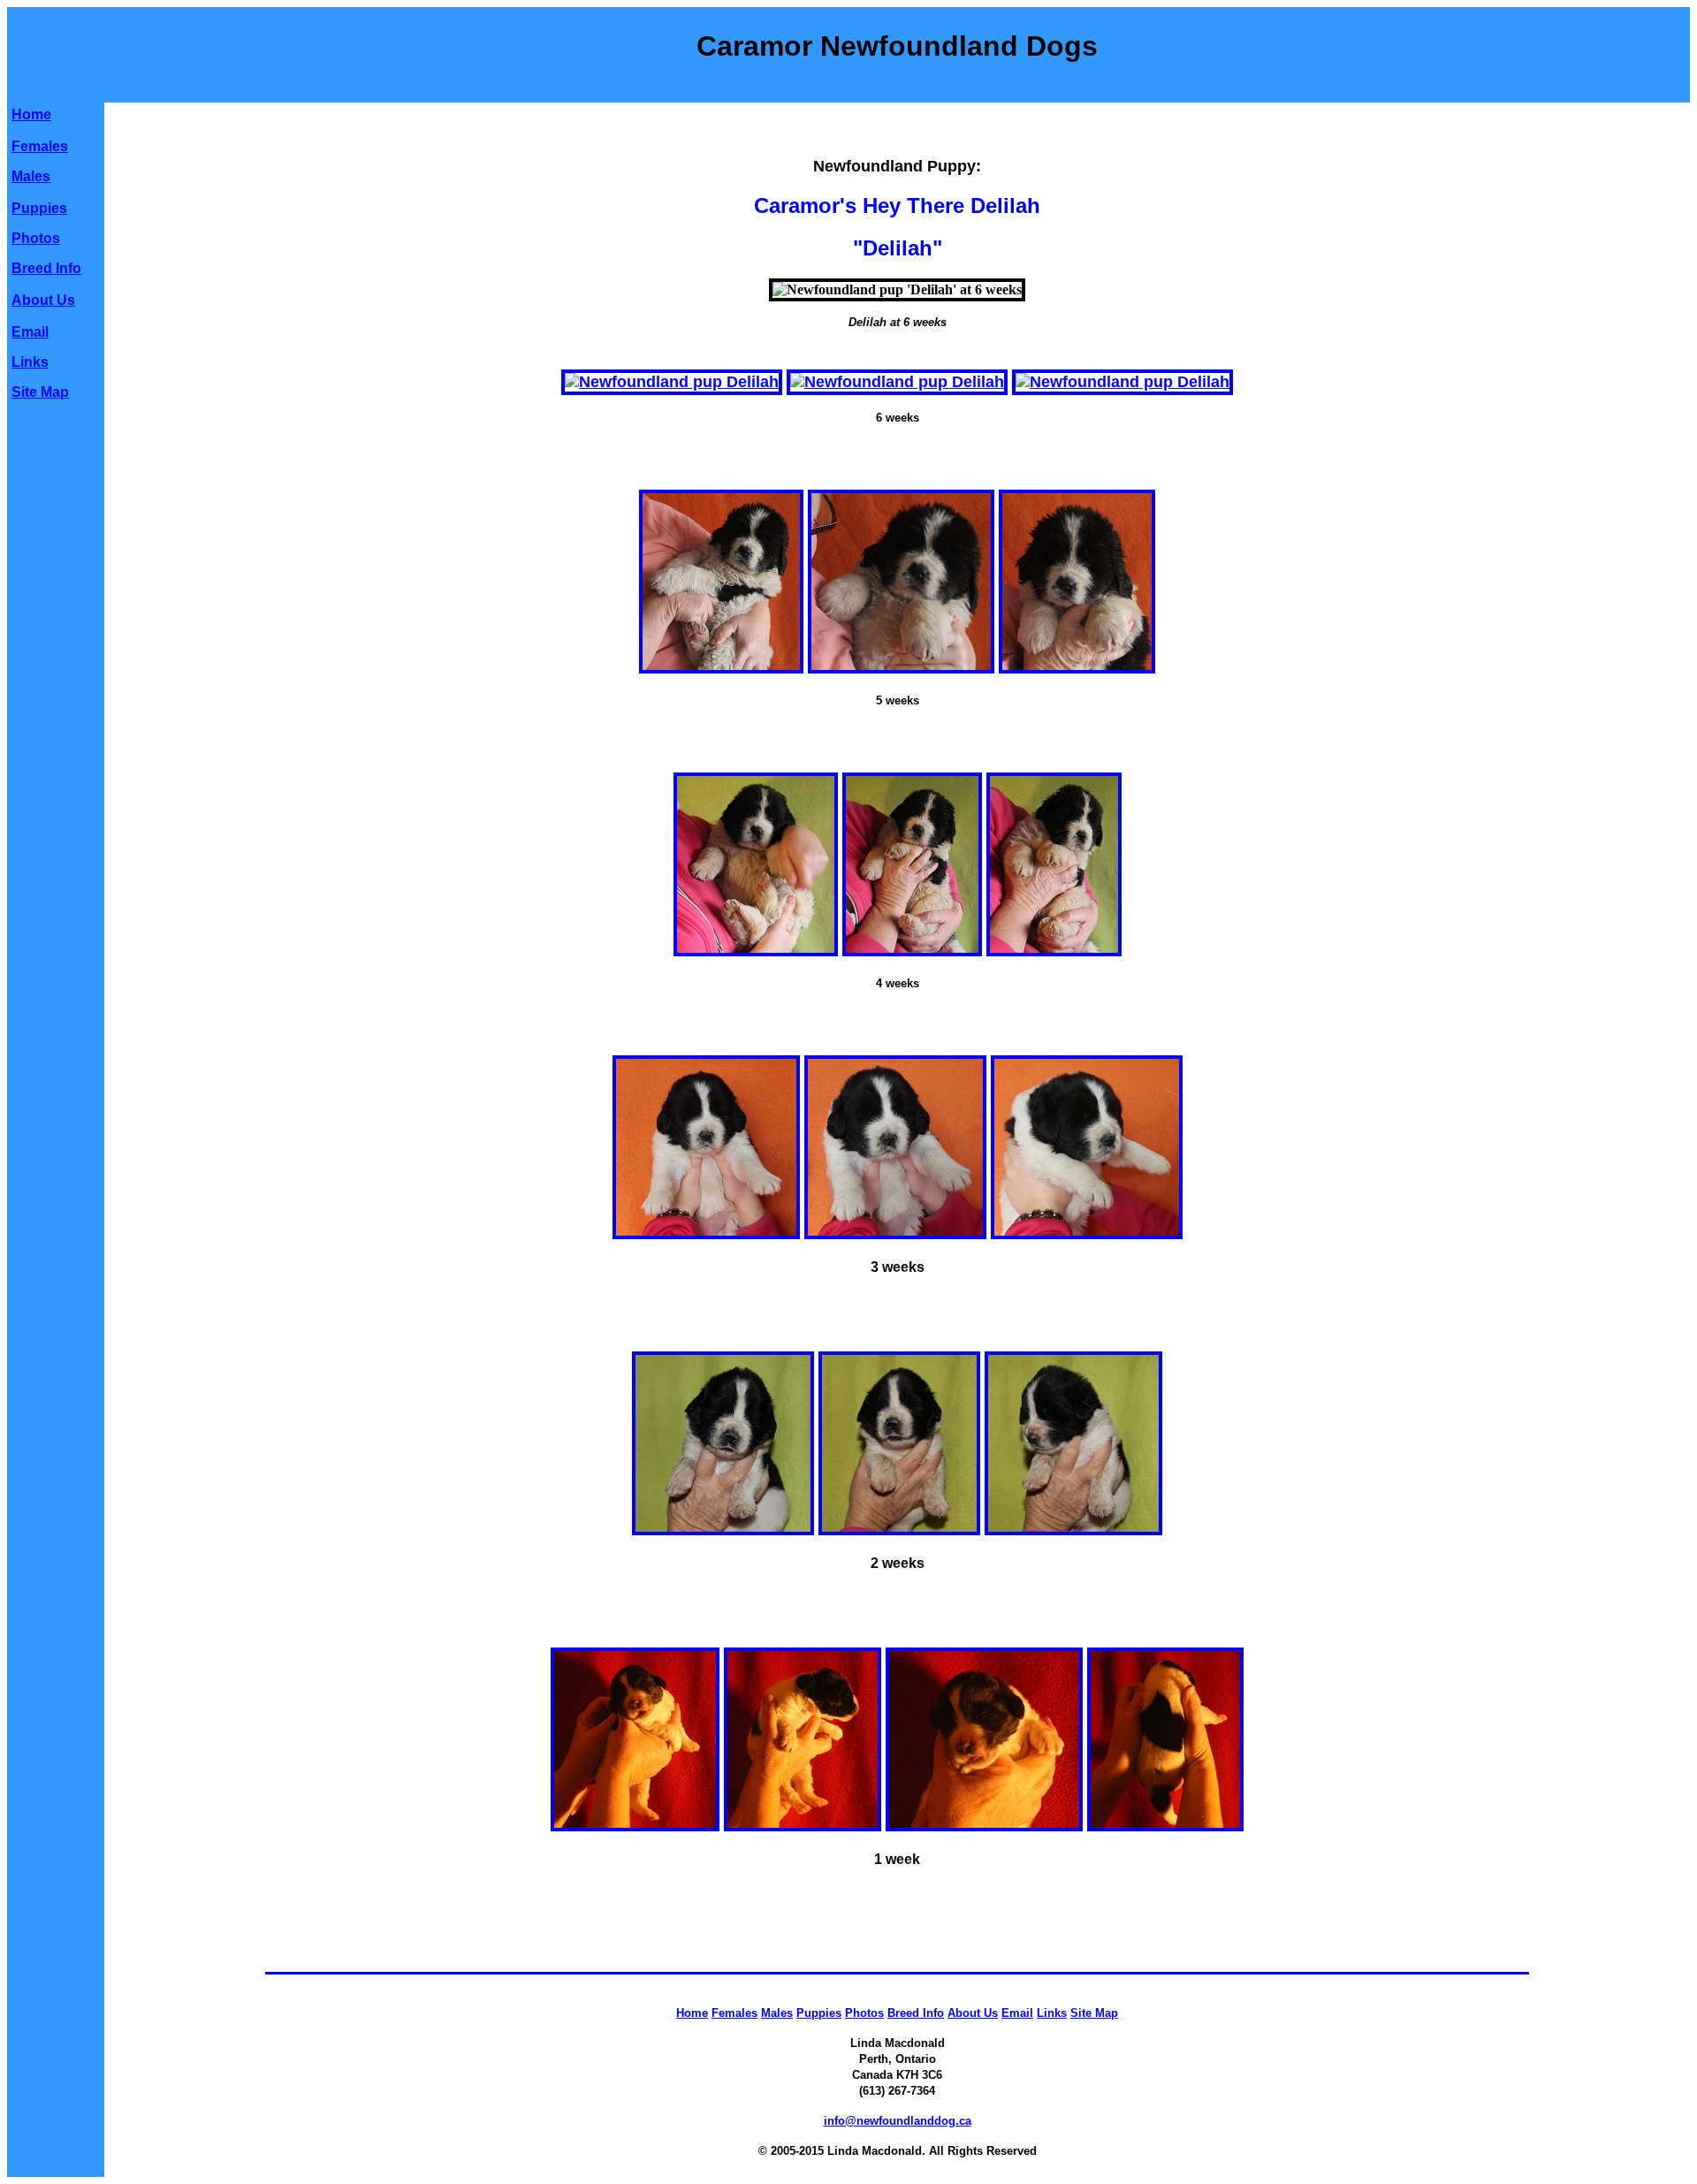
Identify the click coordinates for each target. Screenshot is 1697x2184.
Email (30, 332)
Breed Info (46, 268)
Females (40, 146)
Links (30, 362)
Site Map (40, 392)
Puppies (39, 208)
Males (31, 176)
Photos (36, 238)
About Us (43, 300)
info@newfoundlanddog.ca (898, 2121)
